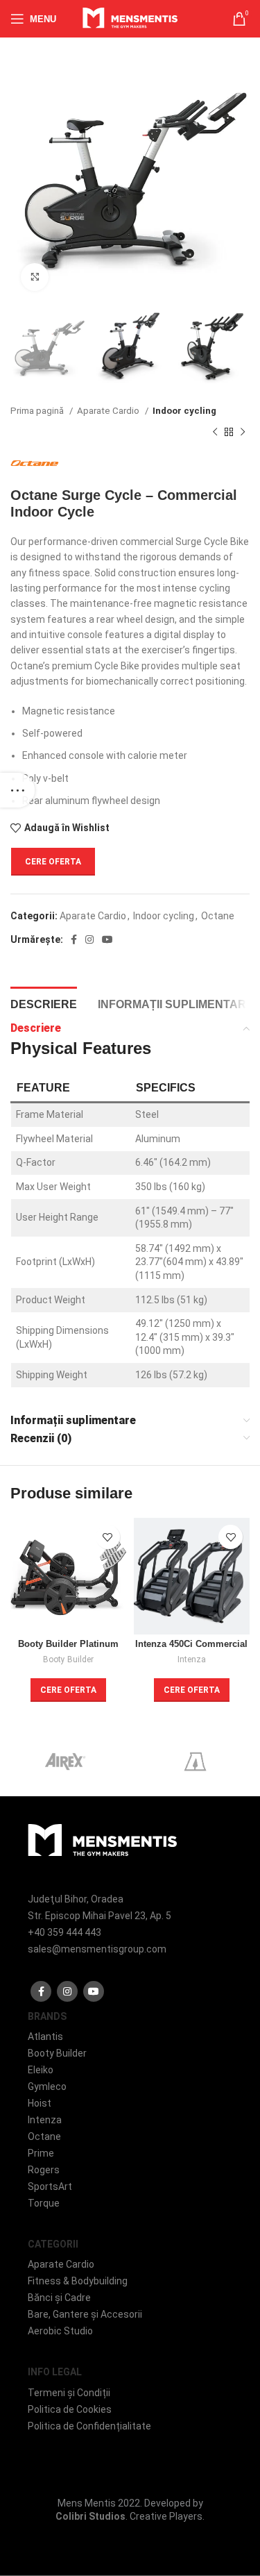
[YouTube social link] (107, 939)
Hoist (40, 2103)
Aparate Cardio (109, 411)
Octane (218, 916)
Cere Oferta (53, 862)
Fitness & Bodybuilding (78, 2281)
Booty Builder (68, 1659)
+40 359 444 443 (64, 1932)
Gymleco (47, 2086)
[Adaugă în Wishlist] (108, 1537)
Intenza (192, 1659)
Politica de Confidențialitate (89, 2426)
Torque (44, 2203)
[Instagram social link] (89, 939)
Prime (41, 2153)
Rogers (44, 2170)
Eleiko (41, 2070)
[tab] (44, 1003)
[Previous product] (215, 433)
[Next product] (243, 433)
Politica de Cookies (70, 2409)
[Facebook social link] (74, 939)
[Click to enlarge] (35, 277)
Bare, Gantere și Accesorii (85, 2314)
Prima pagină (38, 411)
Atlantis (45, 2036)
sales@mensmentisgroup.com (97, 1949)
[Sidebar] (17, 790)
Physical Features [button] (81, 1048)
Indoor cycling (184, 411)
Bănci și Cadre (59, 2298)
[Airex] (65, 1762)
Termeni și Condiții (69, 2393)
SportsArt (50, 2186)
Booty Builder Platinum (68, 1644)
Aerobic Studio (60, 2331)
